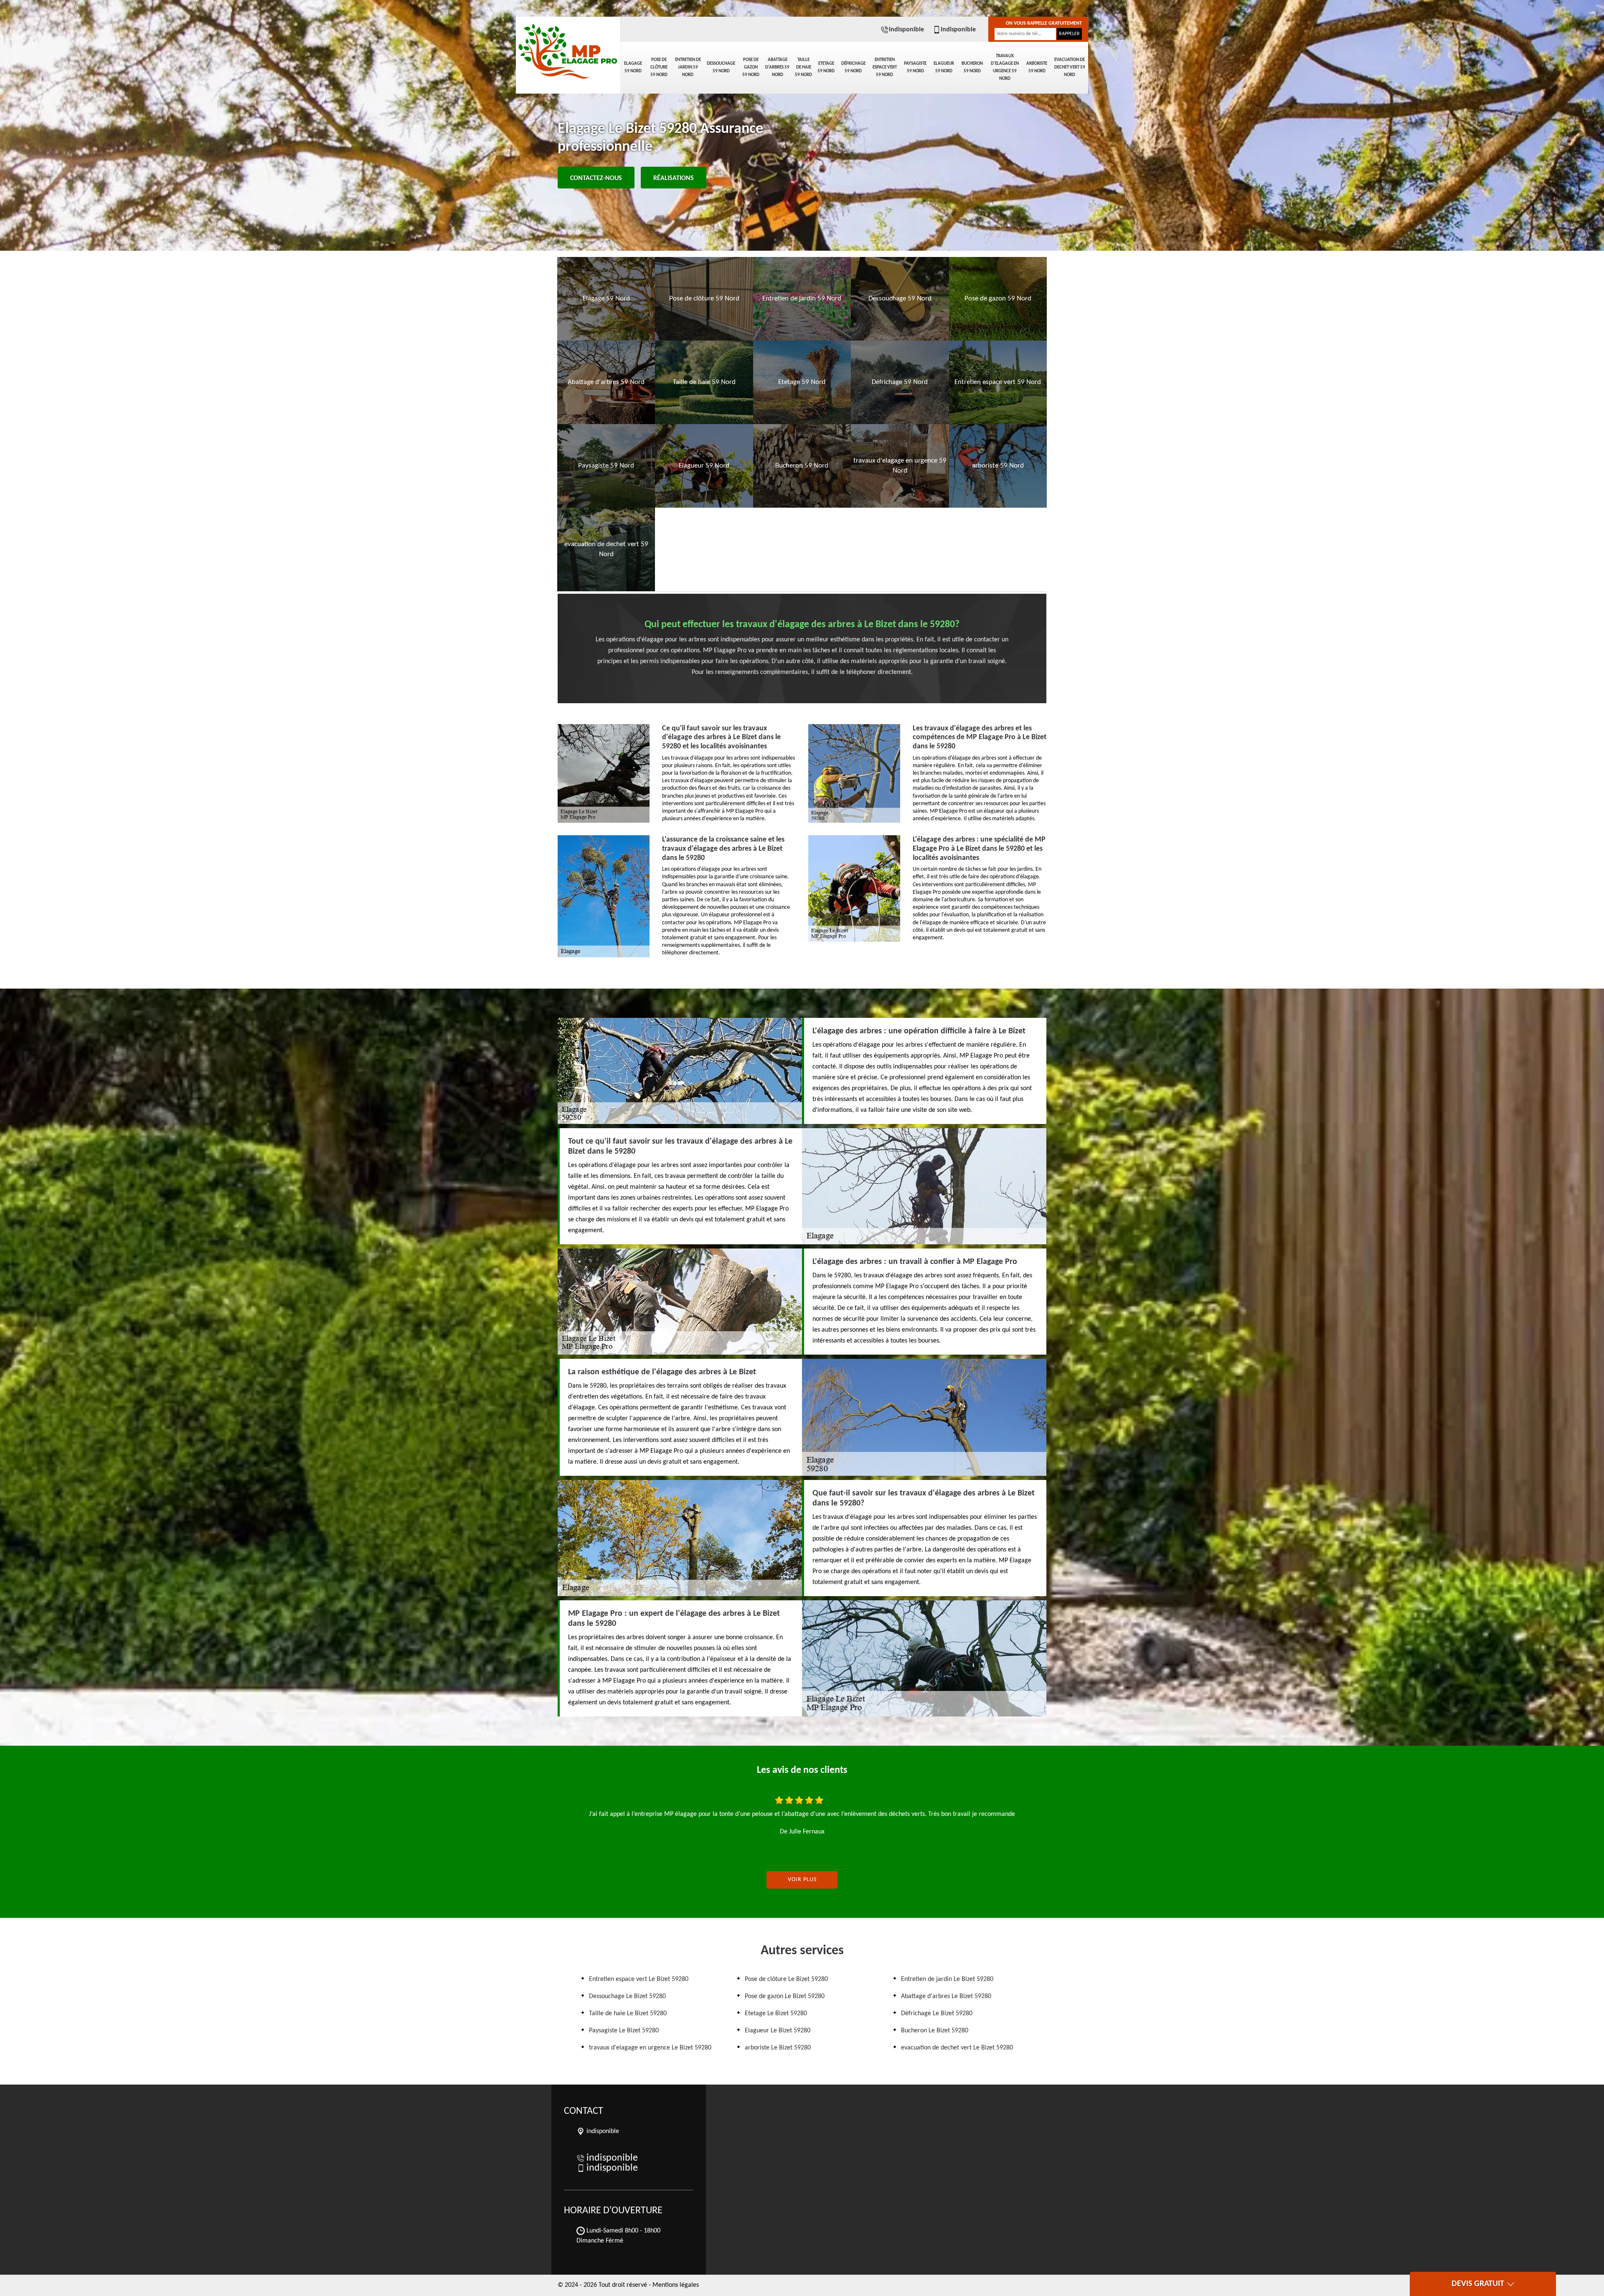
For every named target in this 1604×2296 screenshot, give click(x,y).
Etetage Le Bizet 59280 (776, 2014)
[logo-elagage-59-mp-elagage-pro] (568, 46)
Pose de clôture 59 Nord (659, 67)
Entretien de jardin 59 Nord (688, 67)
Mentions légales (676, 2285)
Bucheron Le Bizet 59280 (935, 2031)
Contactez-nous (596, 178)
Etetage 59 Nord (826, 67)
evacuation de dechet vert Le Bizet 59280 (957, 2048)
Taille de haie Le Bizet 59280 (628, 2014)
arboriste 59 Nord (1037, 67)
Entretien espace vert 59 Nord (885, 67)
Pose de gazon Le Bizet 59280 (785, 1996)
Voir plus (802, 1880)
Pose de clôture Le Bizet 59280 (786, 1979)
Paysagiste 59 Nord (915, 67)
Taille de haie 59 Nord (803, 67)
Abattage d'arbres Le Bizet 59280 (946, 1996)
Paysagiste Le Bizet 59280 (624, 2031)
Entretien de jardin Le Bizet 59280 (947, 1979)
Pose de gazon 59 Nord (751, 67)
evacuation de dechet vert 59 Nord (1070, 67)
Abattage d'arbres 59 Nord (777, 67)
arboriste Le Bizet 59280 (778, 2048)
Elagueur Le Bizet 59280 (778, 2031)
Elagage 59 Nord (633, 67)
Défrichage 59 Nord (853, 67)
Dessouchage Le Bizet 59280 (627, 1996)
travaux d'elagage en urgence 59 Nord (1005, 67)
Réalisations (674, 178)
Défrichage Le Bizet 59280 (937, 2014)
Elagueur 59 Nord (944, 67)
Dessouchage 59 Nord (721, 67)
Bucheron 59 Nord (972, 67)
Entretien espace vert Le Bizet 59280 (639, 1979)
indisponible (906, 30)
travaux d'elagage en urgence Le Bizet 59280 (650, 2048)
